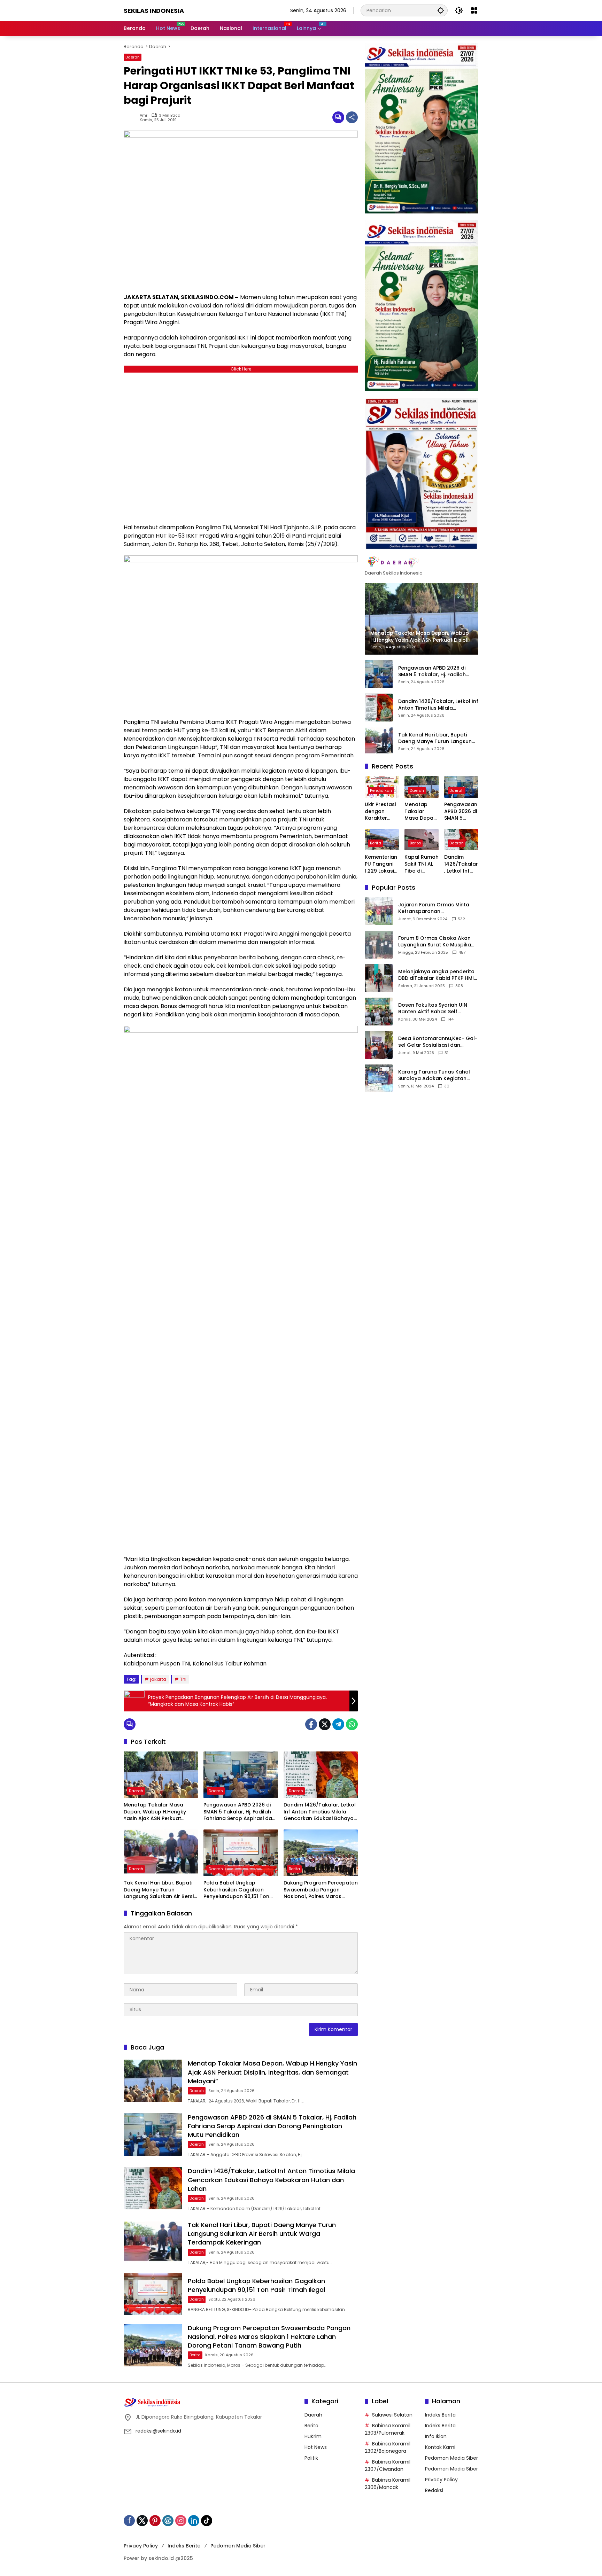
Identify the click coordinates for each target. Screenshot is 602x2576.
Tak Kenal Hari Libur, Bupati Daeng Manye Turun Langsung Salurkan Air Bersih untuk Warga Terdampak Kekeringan (160, 1890)
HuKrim (313, 2436)
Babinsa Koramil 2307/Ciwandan (388, 2465)
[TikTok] (207, 2521)
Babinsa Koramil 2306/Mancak (388, 2484)
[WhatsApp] (352, 1724)
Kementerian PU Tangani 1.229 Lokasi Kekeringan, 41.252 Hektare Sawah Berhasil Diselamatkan (381, 864)
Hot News (316, 2447)
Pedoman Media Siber (451, 2458)
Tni (183, 1679)
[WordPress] (168, 2521)
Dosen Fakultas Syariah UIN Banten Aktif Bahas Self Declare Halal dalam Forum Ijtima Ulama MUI (433, 1008)
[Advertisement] (241, 446)
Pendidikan (381, 790)
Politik (311, 2458)
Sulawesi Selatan (392, 2415)
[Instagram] (181, 2521)
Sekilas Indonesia (154, 11)
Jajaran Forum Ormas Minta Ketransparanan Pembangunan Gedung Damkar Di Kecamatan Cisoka (436, 908)
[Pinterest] (155, 2521)
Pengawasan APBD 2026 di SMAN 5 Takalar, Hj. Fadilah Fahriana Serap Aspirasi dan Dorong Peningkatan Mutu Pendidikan (239, 1812)
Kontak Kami (440, 2447)
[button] (441, 10)
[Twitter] (325, 1724)
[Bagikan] (352, 117)
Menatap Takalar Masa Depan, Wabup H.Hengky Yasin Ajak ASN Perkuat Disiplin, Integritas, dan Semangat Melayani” (155, 1812)
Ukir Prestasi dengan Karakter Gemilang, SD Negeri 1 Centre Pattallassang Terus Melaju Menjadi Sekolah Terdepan (381, 811)
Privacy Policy (441, 2480)
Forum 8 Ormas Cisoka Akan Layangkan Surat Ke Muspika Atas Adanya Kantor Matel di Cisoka (435, 941)
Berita (294, 1869)
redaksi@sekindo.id (158, 2431)
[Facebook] (311, 1724)
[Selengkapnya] (422, 562)
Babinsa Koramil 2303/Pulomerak (388, 2429)
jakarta (158, 1679)
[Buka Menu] (474, 10)
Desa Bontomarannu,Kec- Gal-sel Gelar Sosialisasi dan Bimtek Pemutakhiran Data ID (438, 1042)
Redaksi (434, 2490)
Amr (144, 115)
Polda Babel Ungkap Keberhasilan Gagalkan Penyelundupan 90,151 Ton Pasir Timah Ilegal (236, 1890)
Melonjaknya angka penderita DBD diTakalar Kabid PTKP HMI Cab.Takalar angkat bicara (436, 975)
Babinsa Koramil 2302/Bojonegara (388, 2447)
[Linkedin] (194, 2521)
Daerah (133, 57)
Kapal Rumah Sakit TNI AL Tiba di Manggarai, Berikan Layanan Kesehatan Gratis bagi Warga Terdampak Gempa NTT (422, 864)
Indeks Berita (440, 2415)
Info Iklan (436, 2436)
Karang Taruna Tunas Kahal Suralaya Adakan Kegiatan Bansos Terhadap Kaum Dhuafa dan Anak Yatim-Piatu (436, 1075)
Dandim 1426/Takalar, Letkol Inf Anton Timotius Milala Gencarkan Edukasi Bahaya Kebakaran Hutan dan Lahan (320, 1812)
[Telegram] (338, 1724)
